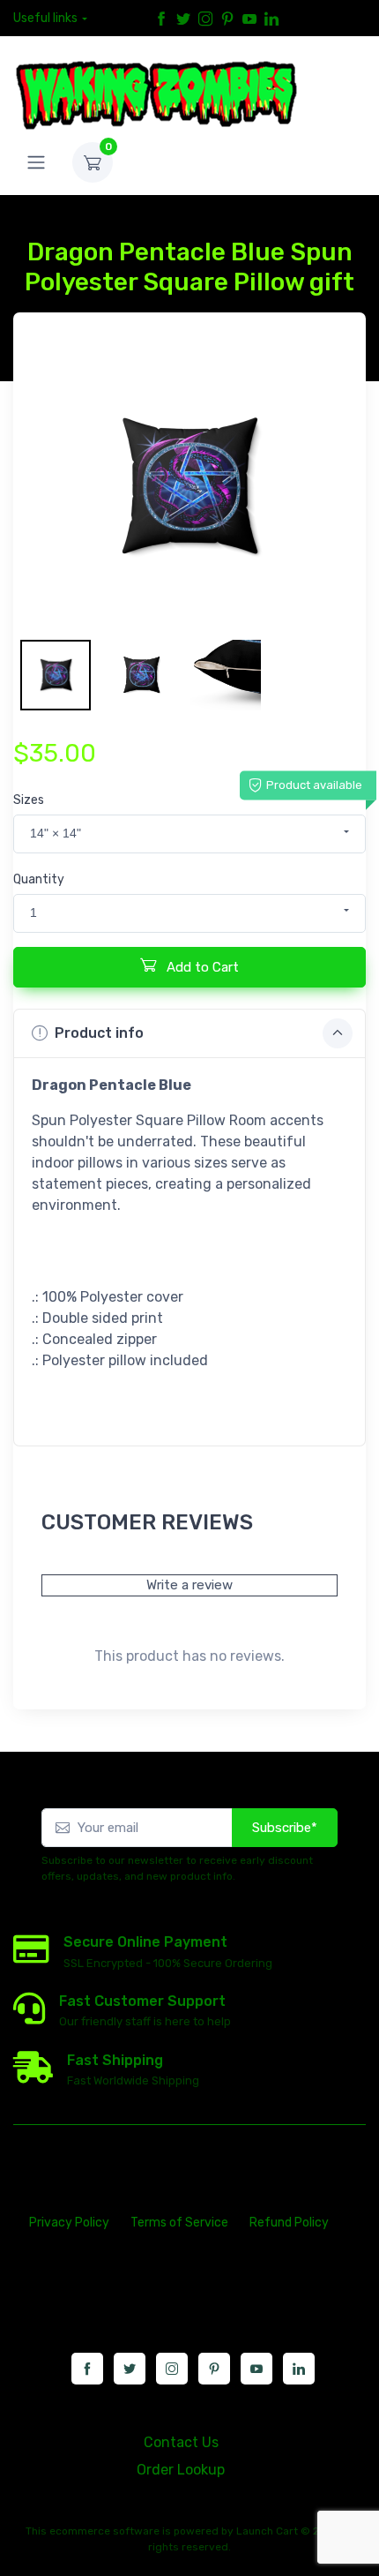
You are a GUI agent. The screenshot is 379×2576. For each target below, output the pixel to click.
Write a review (189, 1585)
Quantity (39, 879)
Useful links (45, 18)
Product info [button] (99, 1033)
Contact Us (181, 2442)
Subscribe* (285, 1828)
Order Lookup (181, 2470)
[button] (189, 834)
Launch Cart (267, 2531)
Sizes (29, 800)
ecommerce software (104, 2531)
